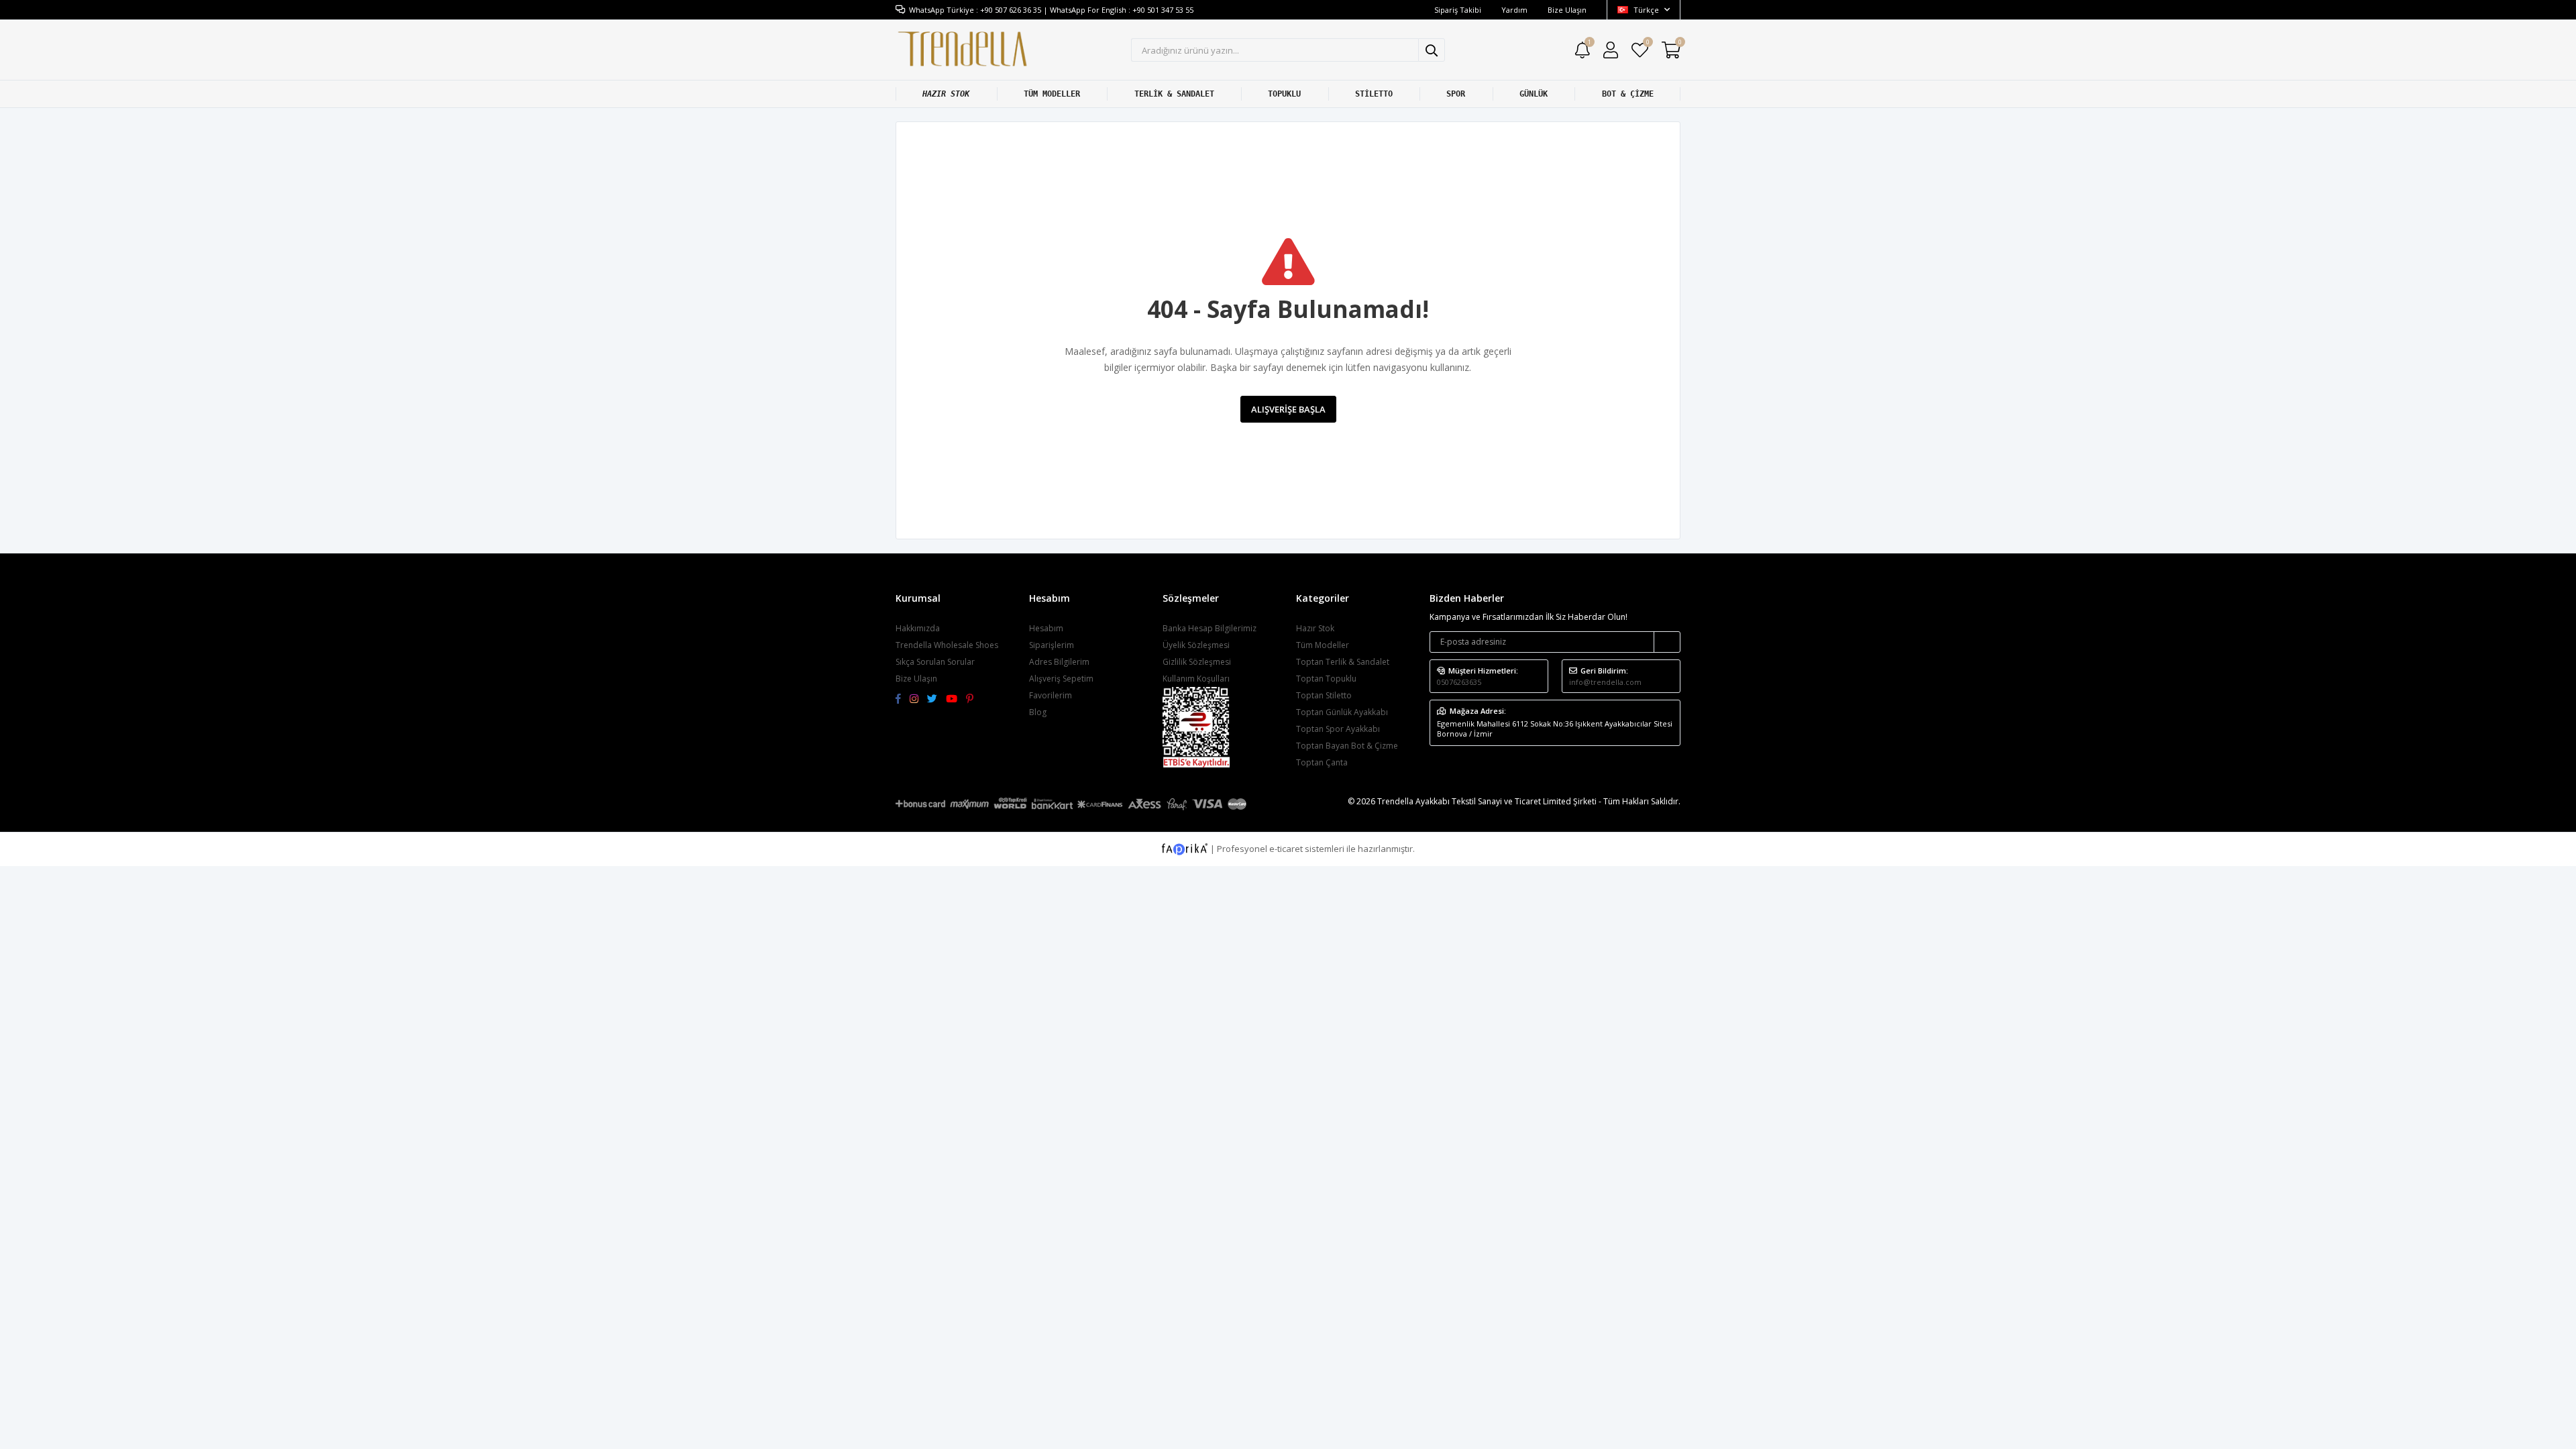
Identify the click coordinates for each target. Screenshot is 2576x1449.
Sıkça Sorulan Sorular (935, 662)
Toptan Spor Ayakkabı (1338, 729)
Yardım (1514, 10)
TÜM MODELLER (1052, 94)
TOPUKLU (1284, 94)
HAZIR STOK (946, 94)
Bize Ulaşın (1567, 10)
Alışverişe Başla (1288, 409)
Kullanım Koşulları (1196, 679)
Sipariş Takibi (1458, 10)
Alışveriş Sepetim (1061, 679)
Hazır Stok (1315, 628)
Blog (1038, 712)
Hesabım (1046, 628)
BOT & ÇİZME (1628, 94)
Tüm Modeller (1323, 645)
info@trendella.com (1605, 682)
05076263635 (1459, 682)
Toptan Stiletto (1324, 695)
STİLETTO (1374, 94)
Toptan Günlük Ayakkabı (1342, 712)
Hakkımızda (918, 628)
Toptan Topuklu (1326, 679)
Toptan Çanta (1322, 762)
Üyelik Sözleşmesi (1196, 645)
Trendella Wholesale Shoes (947, 645)
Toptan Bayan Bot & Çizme (1347, 746)
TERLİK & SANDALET (1174, 94)
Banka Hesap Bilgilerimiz (1210, 628)
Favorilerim (1647, 44)
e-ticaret (1286, 848)
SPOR (1456, 94)
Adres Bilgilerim (1059, 662)
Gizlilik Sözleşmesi (1197, 662)
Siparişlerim (1052, 645)
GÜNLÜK (1534, 94)
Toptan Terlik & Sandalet (1343, 662)
